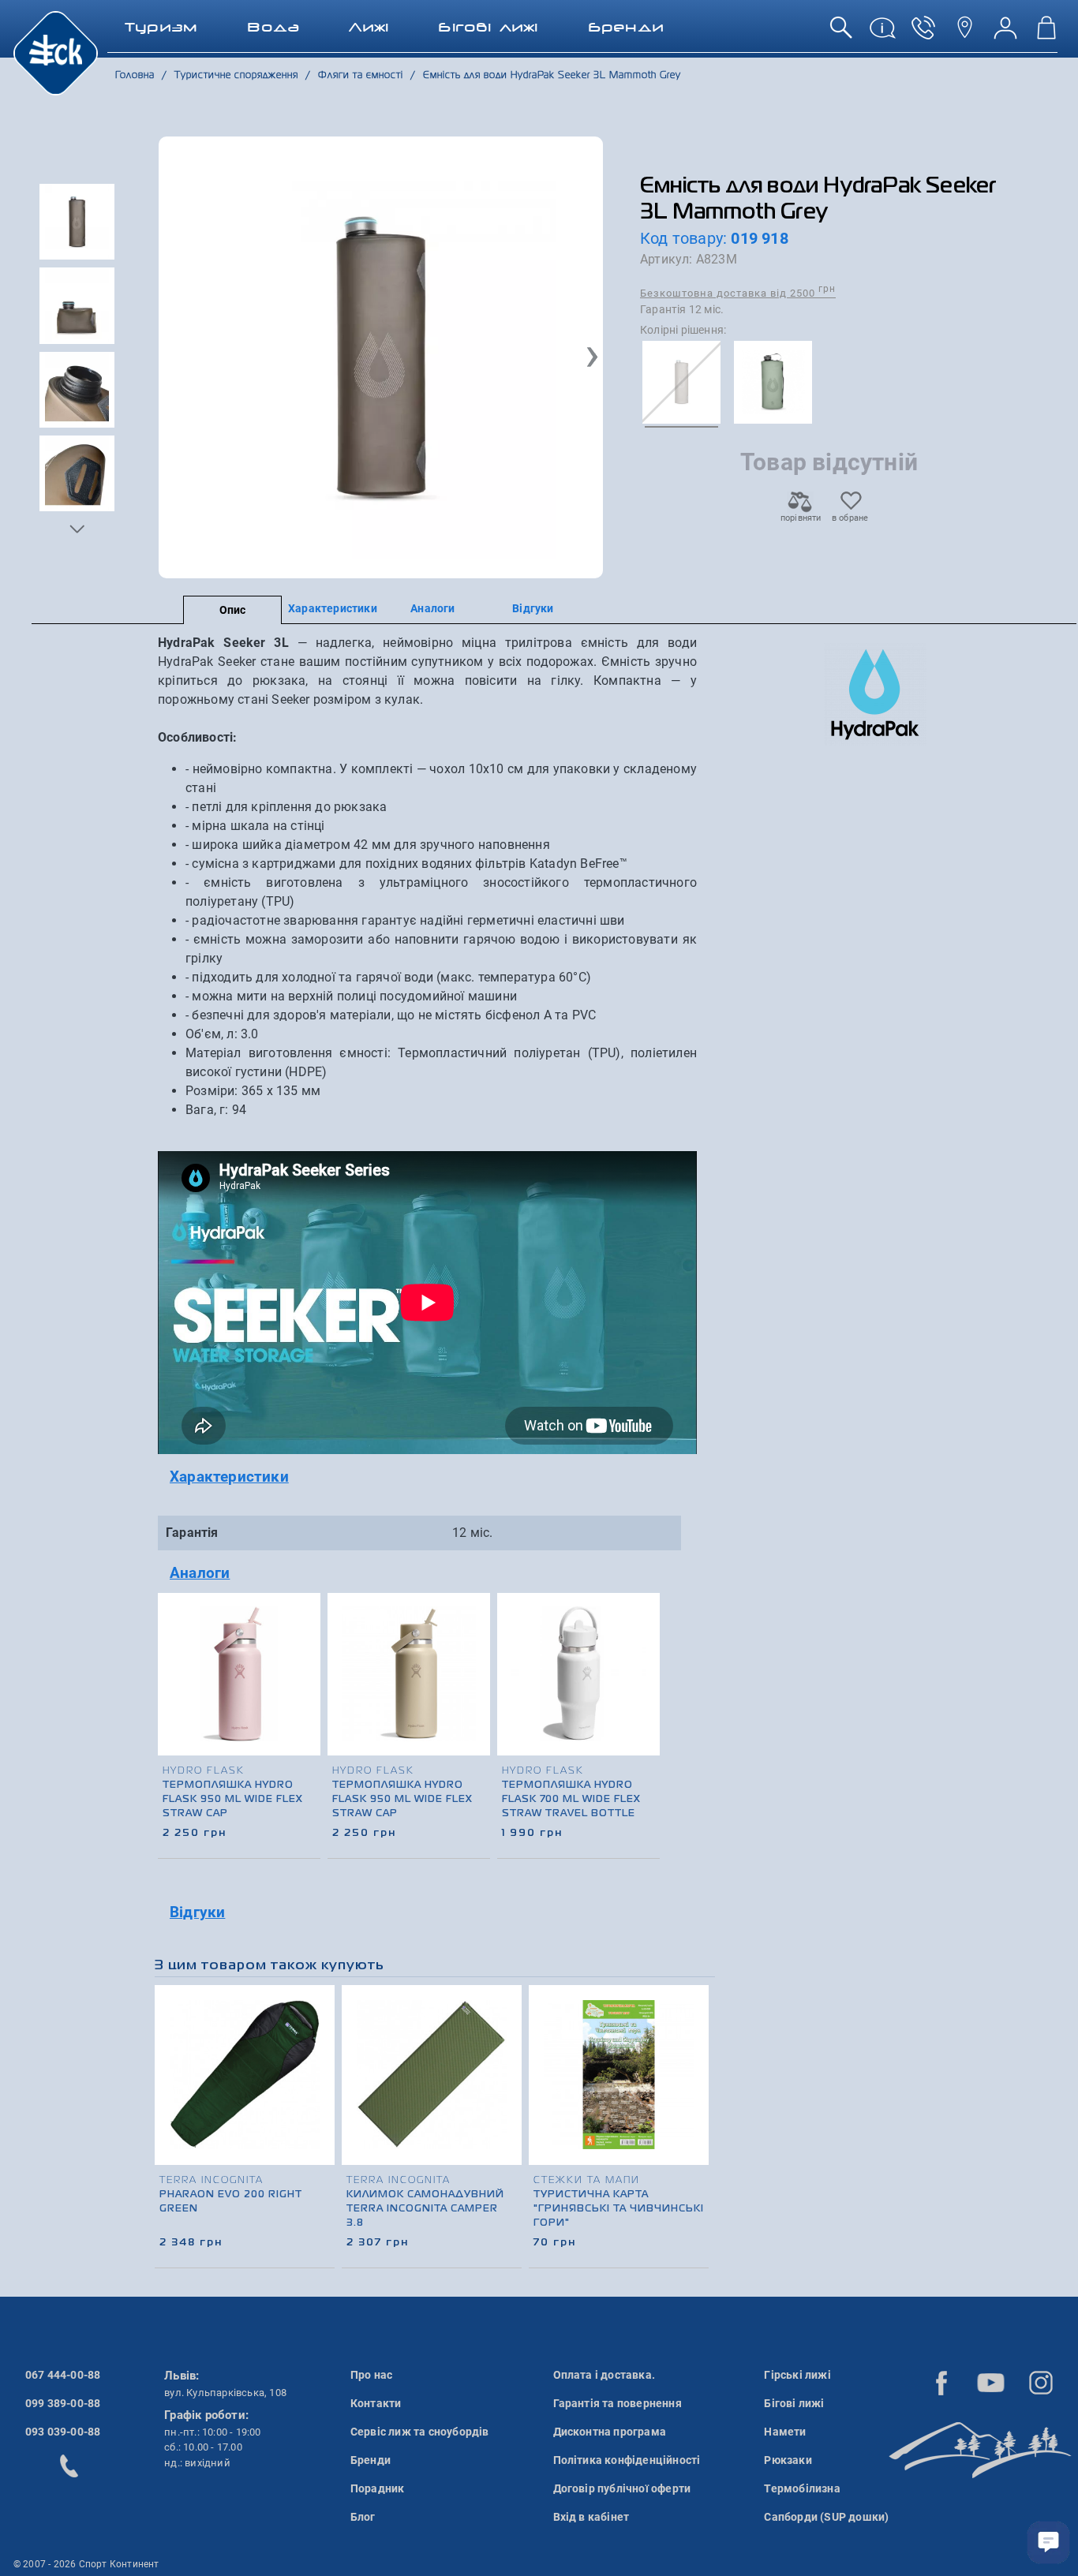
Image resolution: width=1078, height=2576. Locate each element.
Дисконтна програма (610, 2432)
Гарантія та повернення (618, 2403)
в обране (850, 518)
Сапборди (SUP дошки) (826, 2517)
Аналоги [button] (200, 1573)
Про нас (371, 2375)
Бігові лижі (794, 2403)
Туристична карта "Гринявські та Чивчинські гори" (619, 2209)
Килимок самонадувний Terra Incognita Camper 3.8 (425, 2209)
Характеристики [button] (229, 1477)
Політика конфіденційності (627, 2460)
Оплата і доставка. (605, 2375)
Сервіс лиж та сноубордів (420, 2432)
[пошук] (841, 34)
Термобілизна (802, 2488)
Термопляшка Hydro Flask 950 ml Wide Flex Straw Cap (233, 1800)
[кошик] (1046, 34)
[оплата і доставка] (882, 34)
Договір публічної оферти (622, 2488)
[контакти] (964, 34)
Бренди (371, 2460)
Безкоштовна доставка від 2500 (738, 292)
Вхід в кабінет (591, 2517)
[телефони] (923, 34)
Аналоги (432, 608)
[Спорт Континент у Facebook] (941, 2383)
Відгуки (533, 608)
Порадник (378, 2488)
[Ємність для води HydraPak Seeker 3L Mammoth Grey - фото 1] (381, 357)
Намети (785, 2432)
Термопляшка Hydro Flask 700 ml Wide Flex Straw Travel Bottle (571, 1800)
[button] (77, 529)
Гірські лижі (797, 2375)
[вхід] (1005, 34)
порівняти (800, 518)
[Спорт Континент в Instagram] (1041, 2383)
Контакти (376, 2403)
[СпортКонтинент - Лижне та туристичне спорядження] (56, 52)
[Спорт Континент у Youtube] (991, 2383)
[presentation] (649, 1696)
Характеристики (333, 608)
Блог (363, 2517)
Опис (233, 610)
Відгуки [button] (197, 1912)
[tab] (427, 1477)
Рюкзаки (788, 2460)
